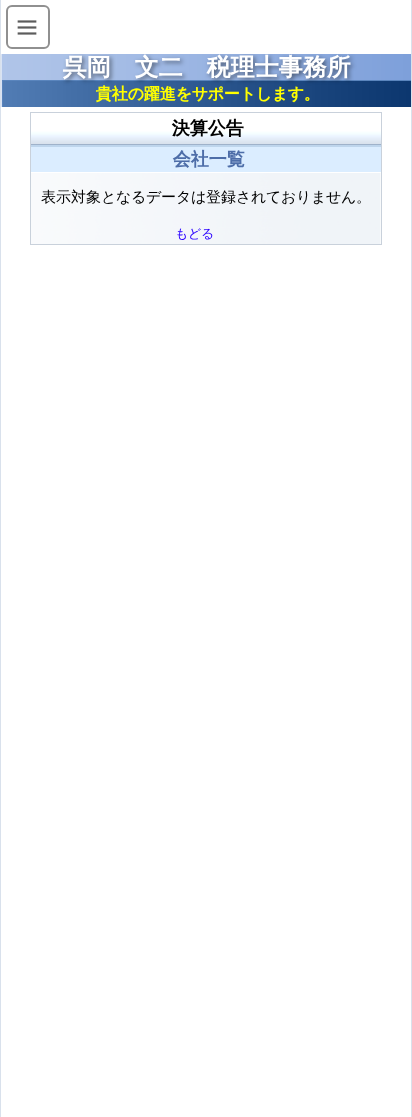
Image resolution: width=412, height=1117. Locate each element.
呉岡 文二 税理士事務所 (207, 67)
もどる (194, 233)
